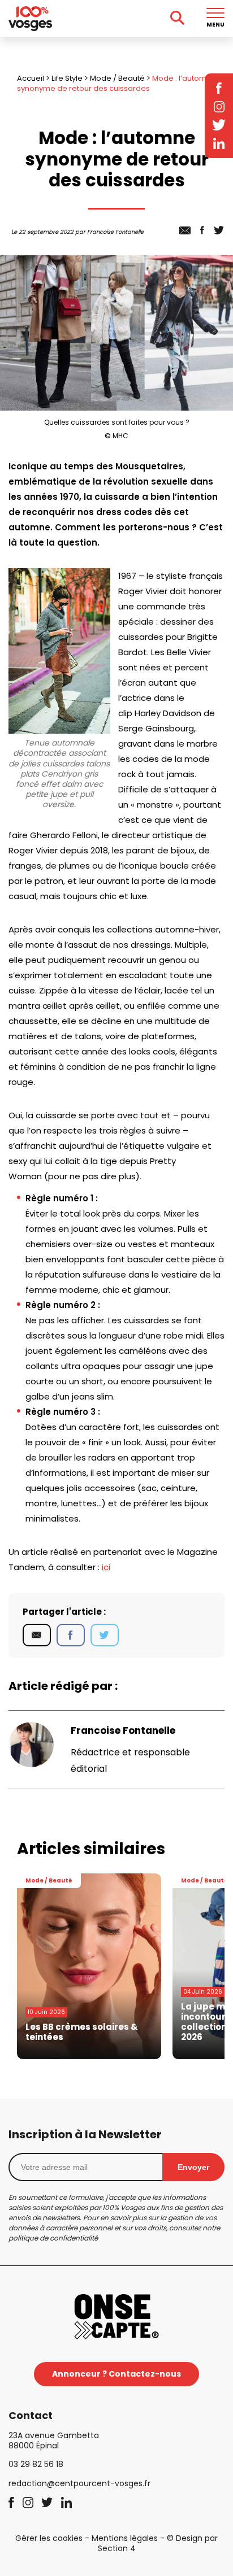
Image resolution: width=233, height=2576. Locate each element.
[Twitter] (105, 1635)
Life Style (67, 78)
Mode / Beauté (117, 78)
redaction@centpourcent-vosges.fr (79, 2483)
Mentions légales (125, 2538)
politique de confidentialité (53, 2238)
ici (106, 1567)
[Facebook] (71, 1635)
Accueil (31, 78)
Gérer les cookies (49, 2538)
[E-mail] (37, 1635)
